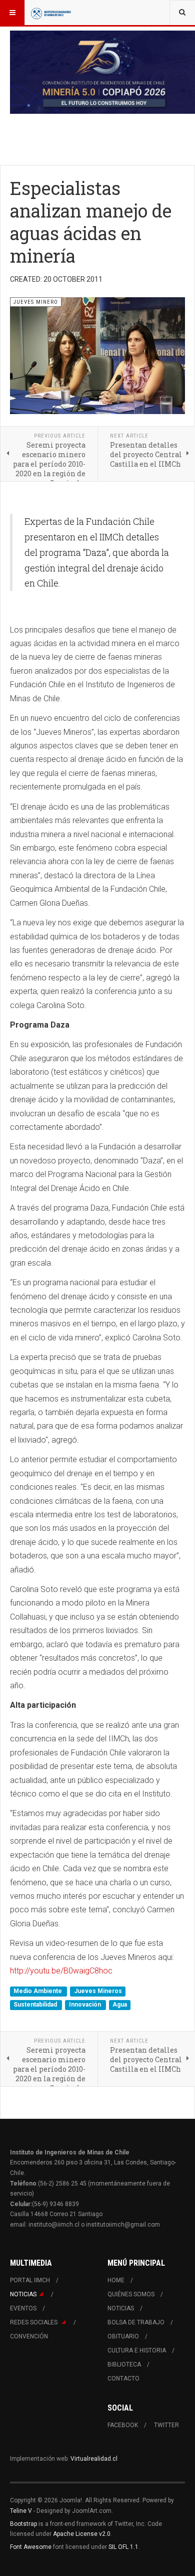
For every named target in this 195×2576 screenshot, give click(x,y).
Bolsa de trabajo (136, 2322)
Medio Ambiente (38, 1991)
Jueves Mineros (98, 1991)
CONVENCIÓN (29, 2336)
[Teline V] (51, 13)
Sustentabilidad (36, 2005)
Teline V (21, 2511)
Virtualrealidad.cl (94, 2459)
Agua (120, 2005)
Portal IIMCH (30, 2280)
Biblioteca (124, 2364)
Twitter (166, 2425)
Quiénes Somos (131, 2294)
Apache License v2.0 (82, 2534)
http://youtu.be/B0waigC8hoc (61, 1971)
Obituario (123, 2336)
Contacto (123, 2379)
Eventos (23, 2308)
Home (116, 2280)
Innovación (86, 2005)
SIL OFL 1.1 (123, 2547)
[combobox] (182, 13)
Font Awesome (31, 2547)
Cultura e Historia (137, 2350)
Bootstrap (23, 2524)
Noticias (23, 2294)
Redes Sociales (34, 2322)
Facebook (123, 2425)
